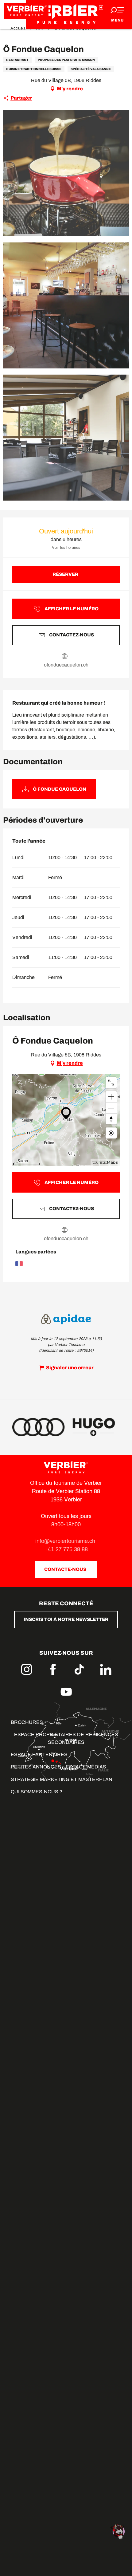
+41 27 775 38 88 (66, 1549)
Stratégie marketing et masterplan (62, 1779)
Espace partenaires (39, 1754)
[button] (66, 173)
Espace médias (86, 1767)
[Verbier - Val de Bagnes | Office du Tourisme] (66, 15)
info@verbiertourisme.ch (66, 1541)
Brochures (27, 1722)
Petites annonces (36, 1767)
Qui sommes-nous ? (37, 1792)
